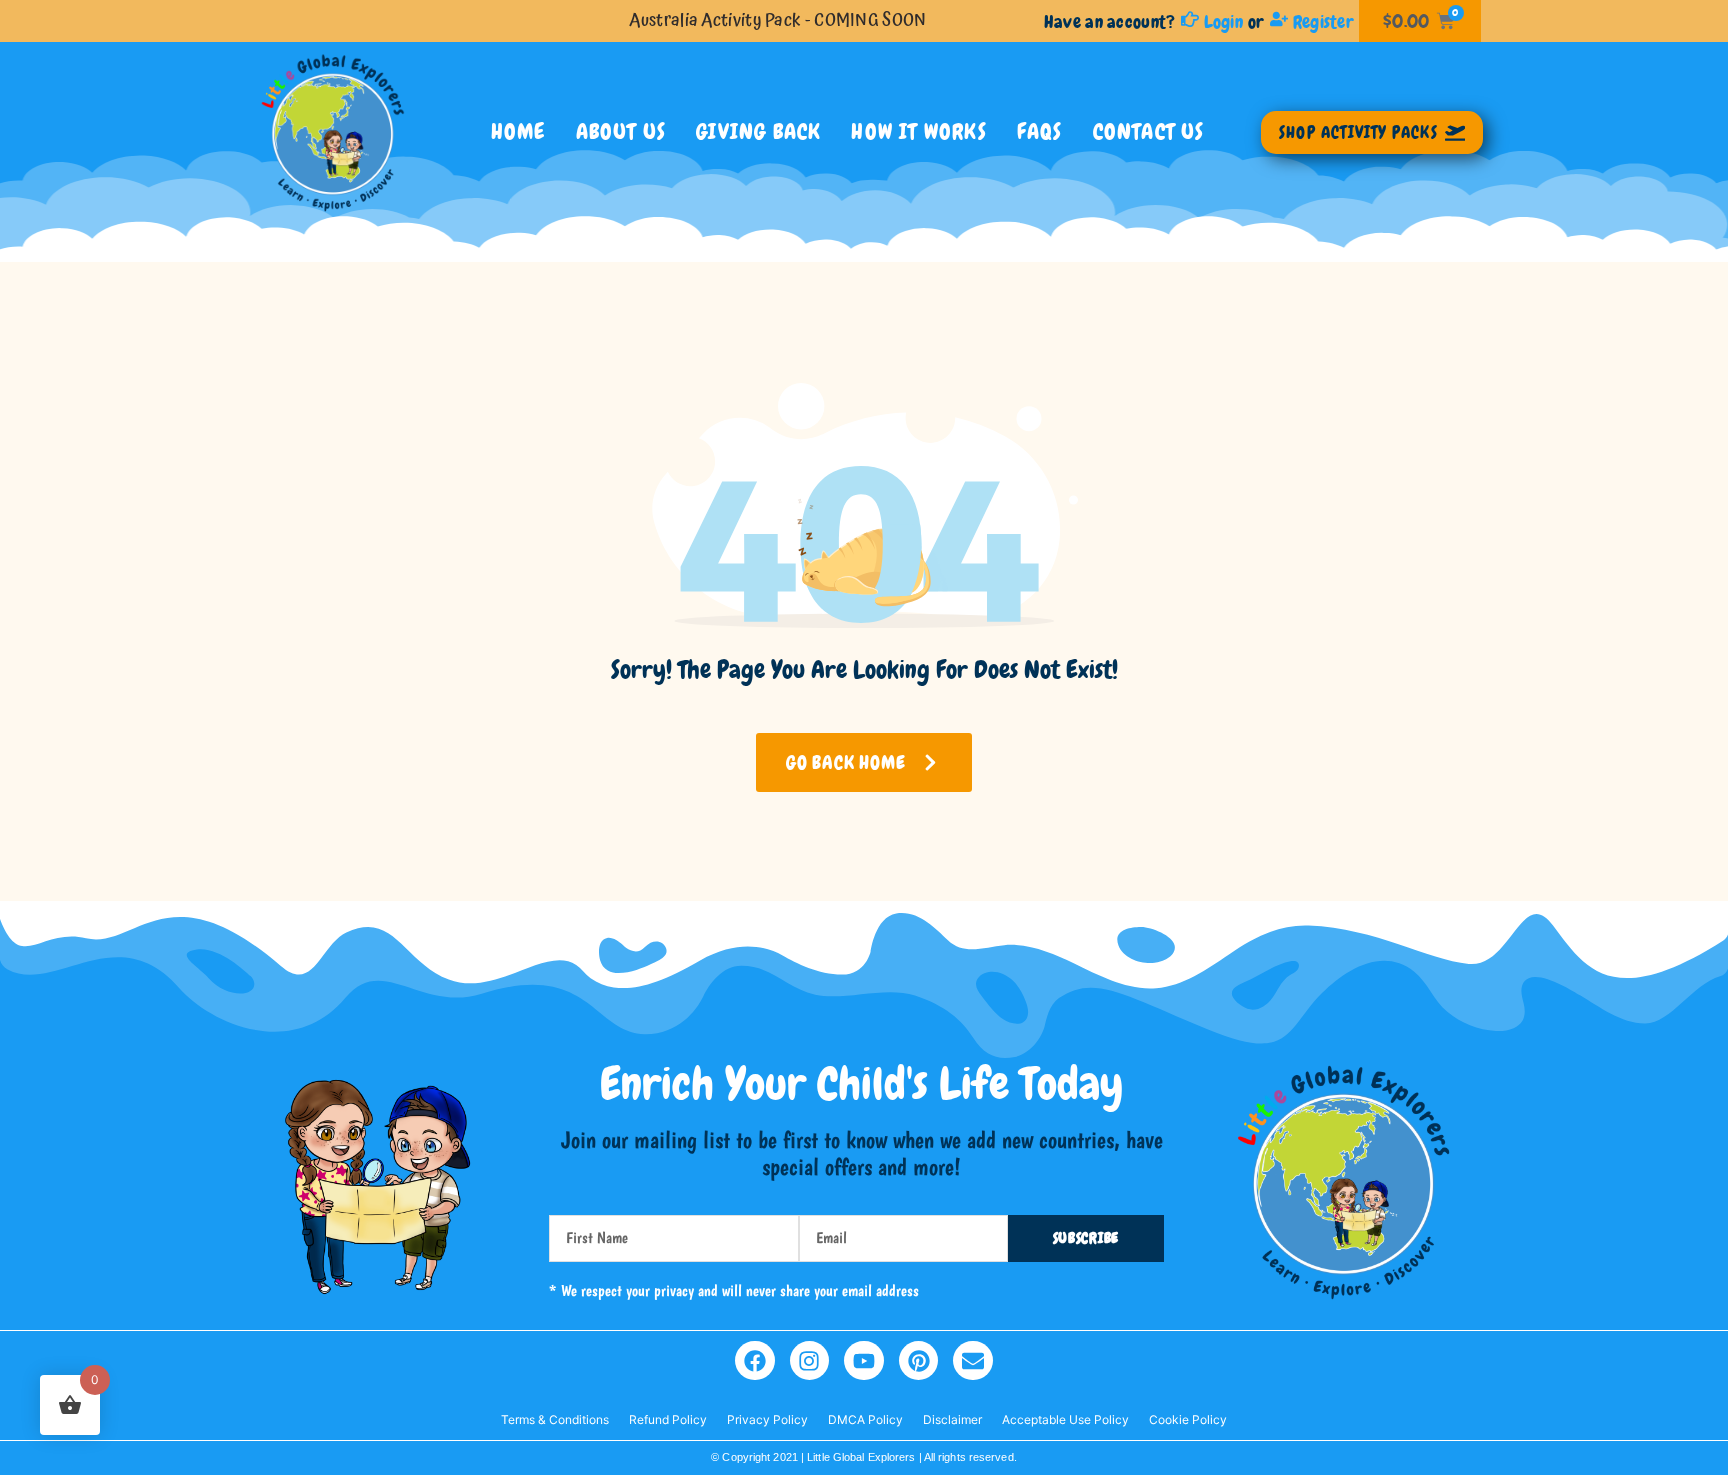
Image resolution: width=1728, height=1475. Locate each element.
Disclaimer (952, 1419)
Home (518, 131)
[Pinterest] (919, 1361)
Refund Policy (668, 1419)
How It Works (918, 131)
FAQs (1040, 131)
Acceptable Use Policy (1065, 1419)
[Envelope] (973, 1361)
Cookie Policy (1188, 1419)
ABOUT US (621, 131)
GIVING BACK (758, 131)
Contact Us (1149, 131)
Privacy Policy (767, 1419)
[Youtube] (864, 1361)
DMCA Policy (865, 1419)
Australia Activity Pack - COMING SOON (777, 20)
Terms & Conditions (555, 1419)
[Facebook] (755, 1361)
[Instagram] (810, 1361)
